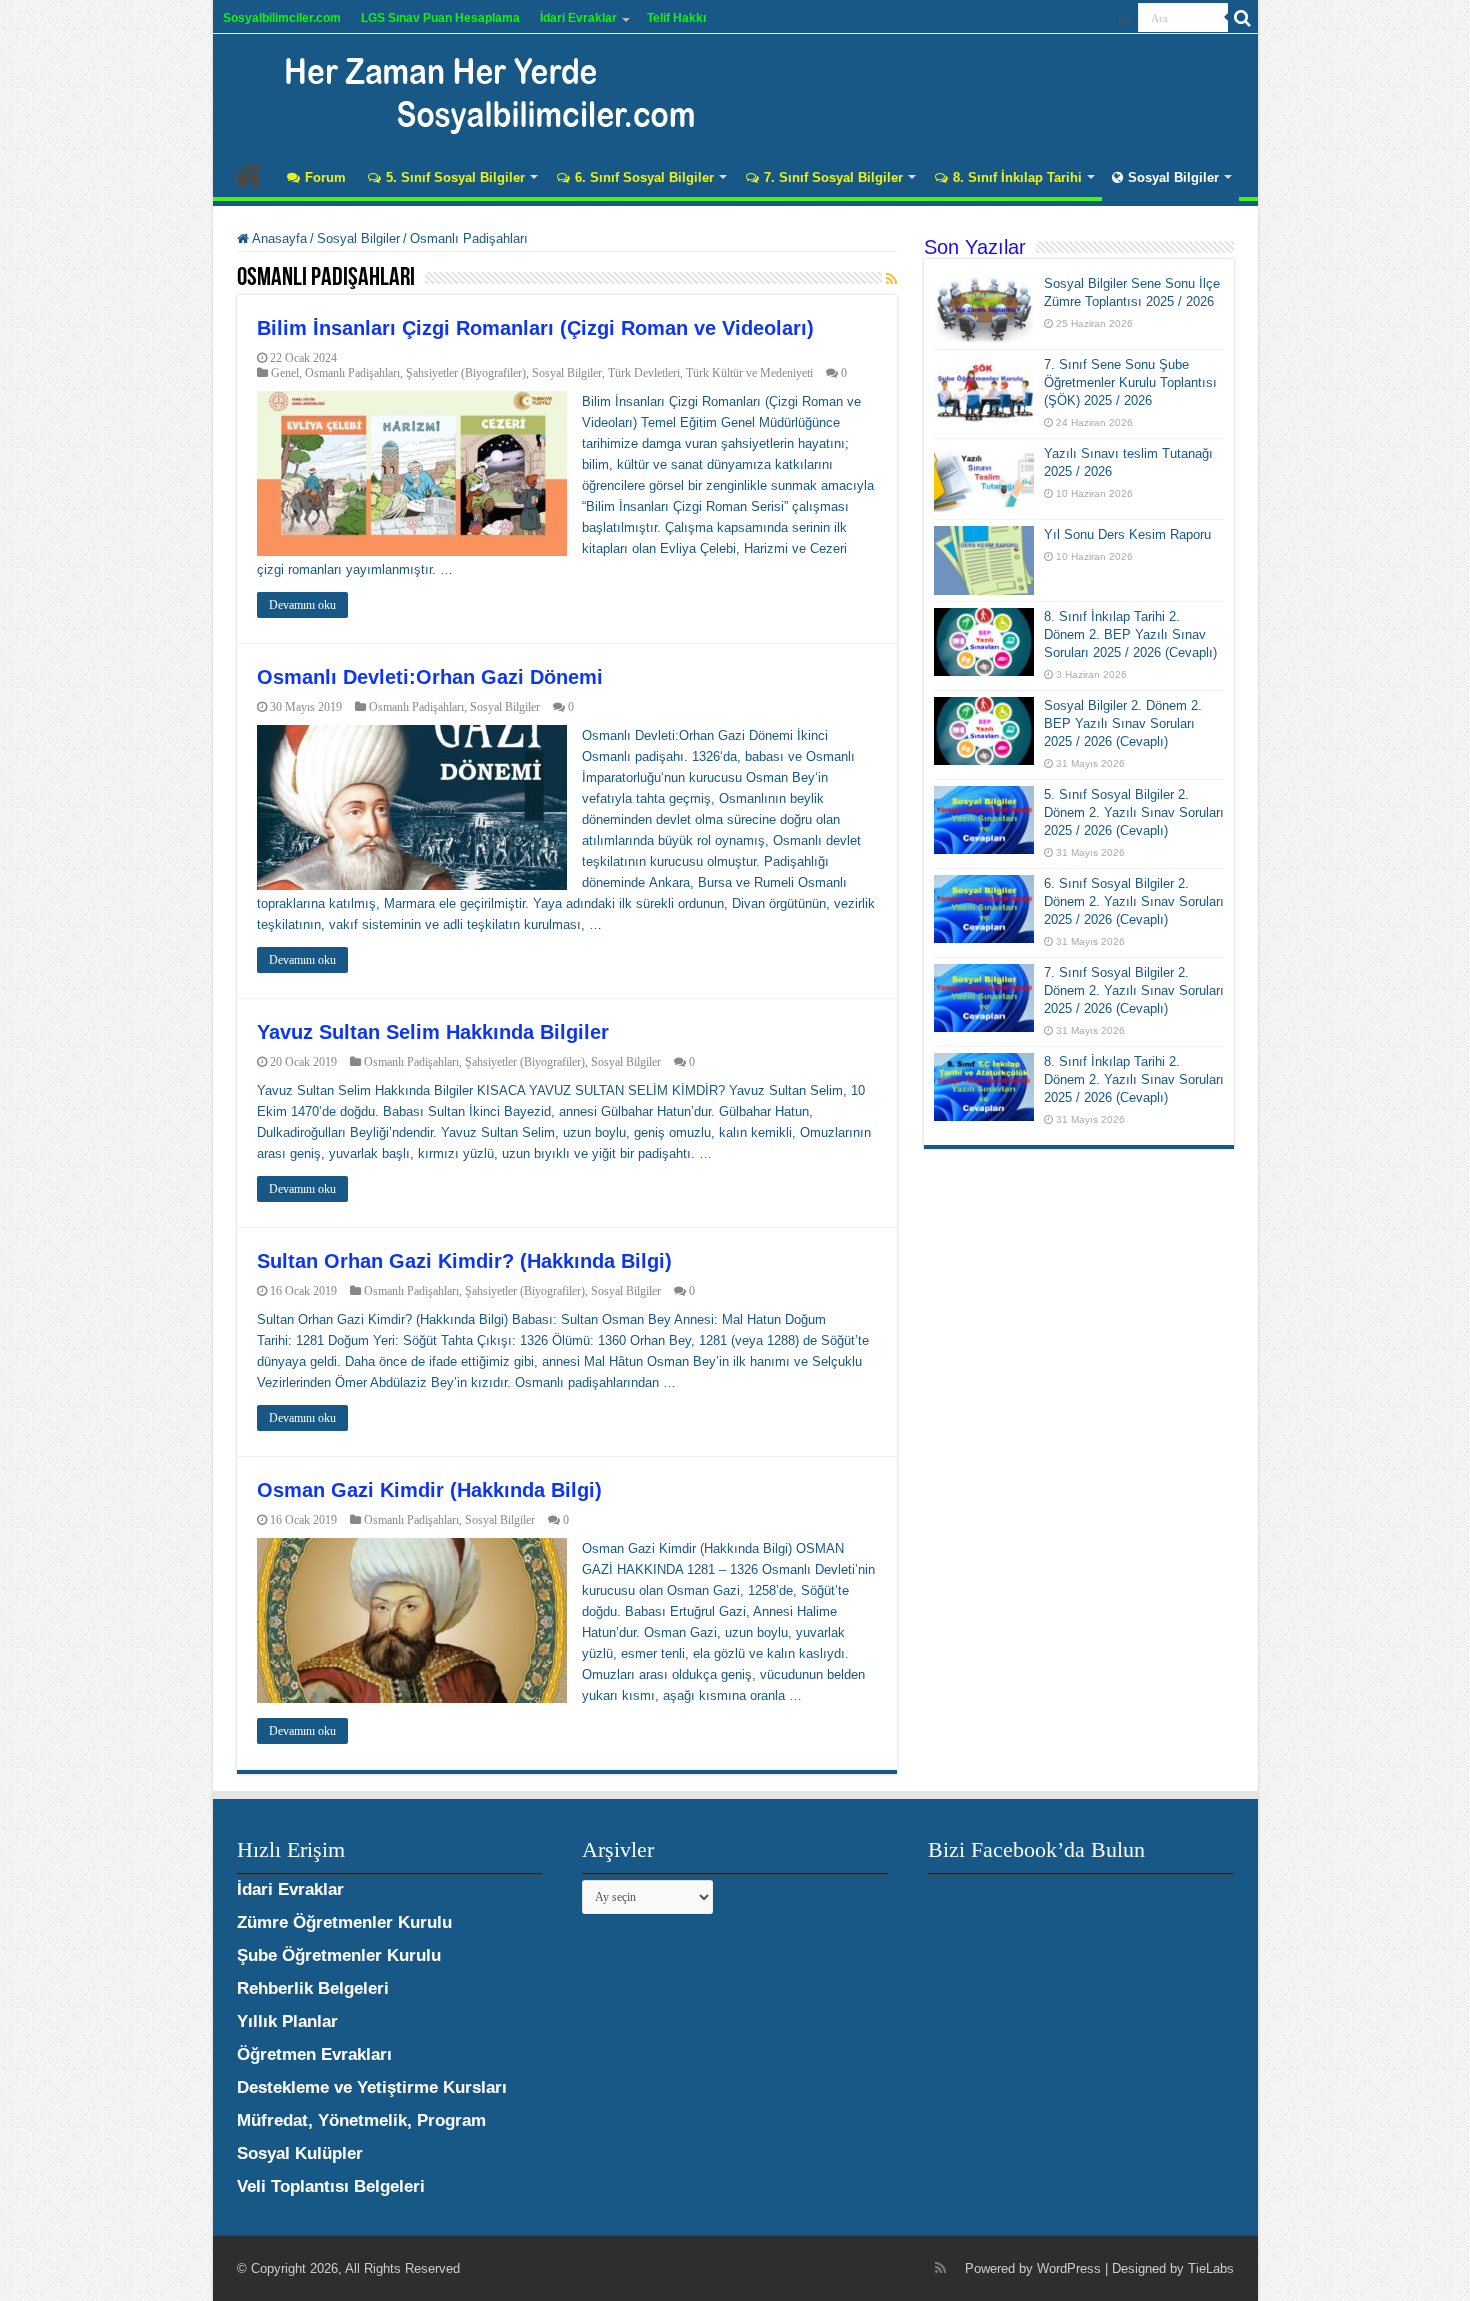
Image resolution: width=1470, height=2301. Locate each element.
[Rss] (1123, 19)
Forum (325, 177)
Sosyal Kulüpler (300, 2153)
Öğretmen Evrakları (314, 2054)
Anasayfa (249, 175)
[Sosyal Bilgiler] (478, 90)
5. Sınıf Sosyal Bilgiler (455, 177)
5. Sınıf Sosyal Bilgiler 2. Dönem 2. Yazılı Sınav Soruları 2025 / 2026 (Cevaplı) (1134, 812)
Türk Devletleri (644, 373)
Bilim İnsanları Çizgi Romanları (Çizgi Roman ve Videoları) (535, 328)
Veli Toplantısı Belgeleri (331, 2186)
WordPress (1069, 2268)
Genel (285, 373)
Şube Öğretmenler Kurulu (339, 1955)
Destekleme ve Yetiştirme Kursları (372, 2087)
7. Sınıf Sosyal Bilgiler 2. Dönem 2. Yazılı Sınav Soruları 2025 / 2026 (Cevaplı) (1134, 990)
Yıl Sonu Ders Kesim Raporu (1127, 534)
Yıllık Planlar (287, 2021)
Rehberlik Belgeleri (313, 1988)
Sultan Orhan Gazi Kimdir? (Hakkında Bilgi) (464, 1261)
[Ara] (1243, 18)
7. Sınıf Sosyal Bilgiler (833, 177)
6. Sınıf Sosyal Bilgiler (644, 177)
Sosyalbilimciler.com (282, 18)
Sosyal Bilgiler (1173, 177)
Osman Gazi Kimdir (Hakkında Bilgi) (429, 1490)
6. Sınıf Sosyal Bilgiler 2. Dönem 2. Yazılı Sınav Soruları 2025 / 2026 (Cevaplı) (1134, 901)
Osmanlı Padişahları (352, 373)
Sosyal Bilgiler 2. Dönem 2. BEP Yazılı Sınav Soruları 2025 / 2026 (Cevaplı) (1123, 723)
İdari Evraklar (578, 18)
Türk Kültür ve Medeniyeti (749, 373)
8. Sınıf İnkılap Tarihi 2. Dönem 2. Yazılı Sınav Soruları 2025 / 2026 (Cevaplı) (1134, 1079)
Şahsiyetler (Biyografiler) (466, 373)
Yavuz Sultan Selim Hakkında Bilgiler (433, 1032)
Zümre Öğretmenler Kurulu (344, 1922)
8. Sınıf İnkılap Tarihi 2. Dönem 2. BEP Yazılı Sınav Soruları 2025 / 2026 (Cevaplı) (1130, 634)
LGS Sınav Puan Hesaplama (440, 18)
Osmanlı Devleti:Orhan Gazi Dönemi (430, 677)
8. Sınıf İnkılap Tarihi (1017, 177)
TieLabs (1211, 2268)
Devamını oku (302, 605)
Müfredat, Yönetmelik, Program (361, 2120)
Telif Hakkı (676, 18)
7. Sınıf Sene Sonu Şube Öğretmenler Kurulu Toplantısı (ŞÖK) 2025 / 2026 (1130, 382)
